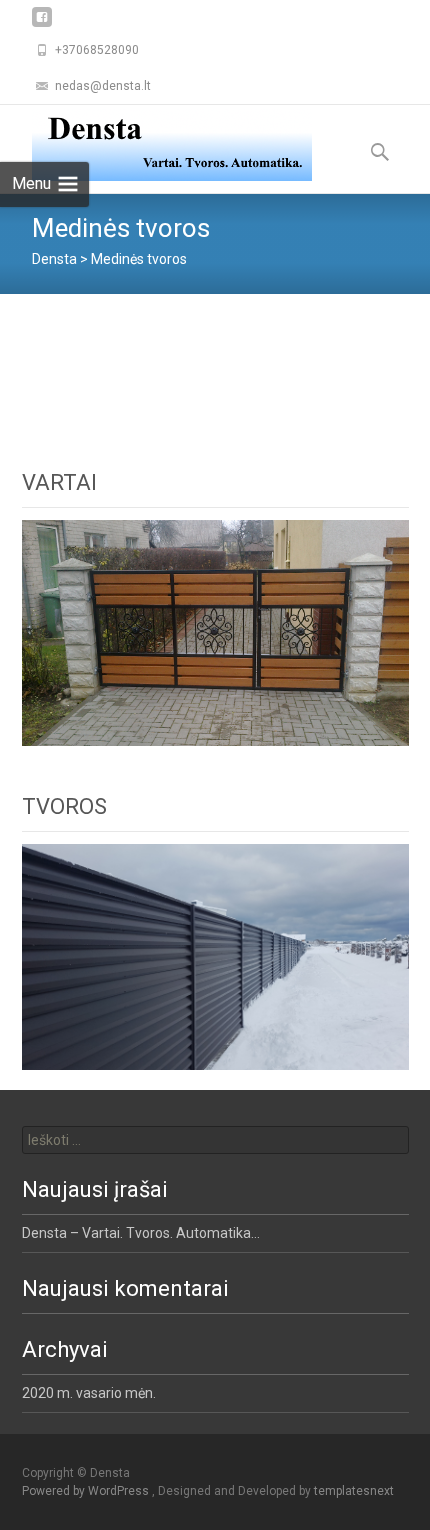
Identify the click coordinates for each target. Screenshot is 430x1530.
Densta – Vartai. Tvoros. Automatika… (141, 1233)
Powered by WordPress (87, 1491)
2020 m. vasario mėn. (89, 1393)
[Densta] (156, 145)
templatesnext (354, 1491)
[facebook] (42, 24)
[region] (215, 633)
